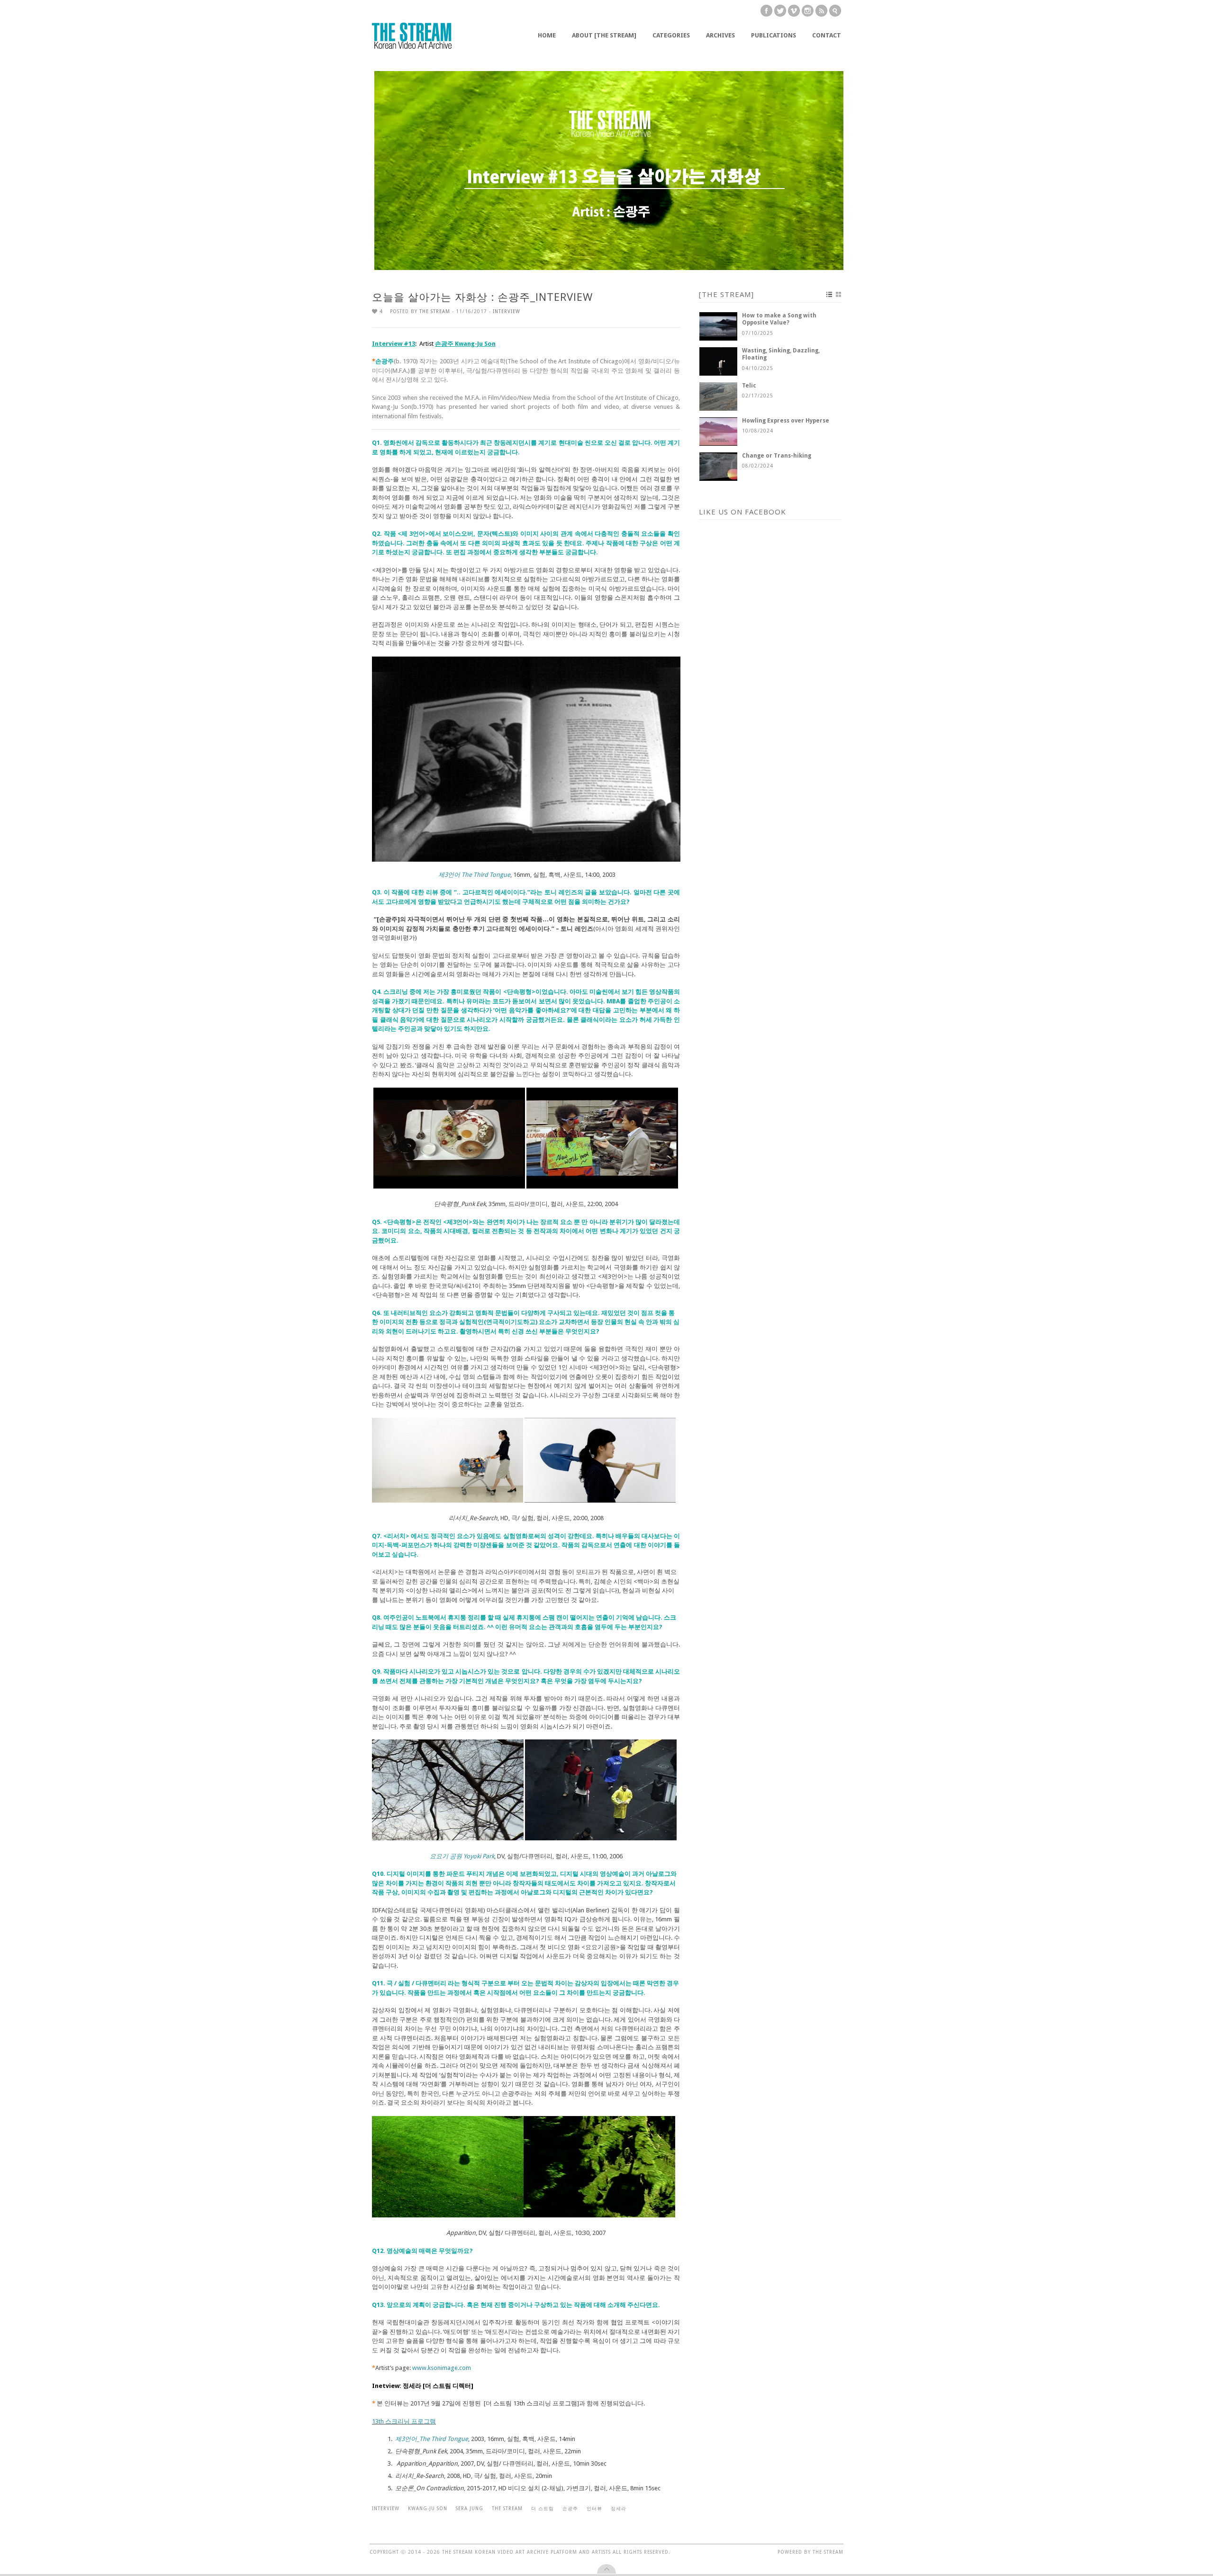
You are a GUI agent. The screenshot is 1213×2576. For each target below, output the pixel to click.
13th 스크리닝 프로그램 (404, 2421)
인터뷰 (594, 2508)
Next (852, 170)
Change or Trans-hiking (777, 456)
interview (386, 2508)
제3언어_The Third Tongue (432, 2439)
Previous (366, 170)
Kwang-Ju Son (428, 2508)
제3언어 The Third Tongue (474, 875)
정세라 (619, 2508)
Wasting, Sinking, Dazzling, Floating (781, 354)
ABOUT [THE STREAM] (604, 35)
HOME (547, 35)
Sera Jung (470, 2508)
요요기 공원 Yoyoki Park (462, 1856)
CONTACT (827, 35)
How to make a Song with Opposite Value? (779, 319)
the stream (507, 2508)
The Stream (435, 311)
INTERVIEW (507, 311)
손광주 (570, 2508)
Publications (774, 35)
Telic (749, 386)
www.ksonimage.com (442, 2368)
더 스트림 (543, 2508)
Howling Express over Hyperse (786, 421)
